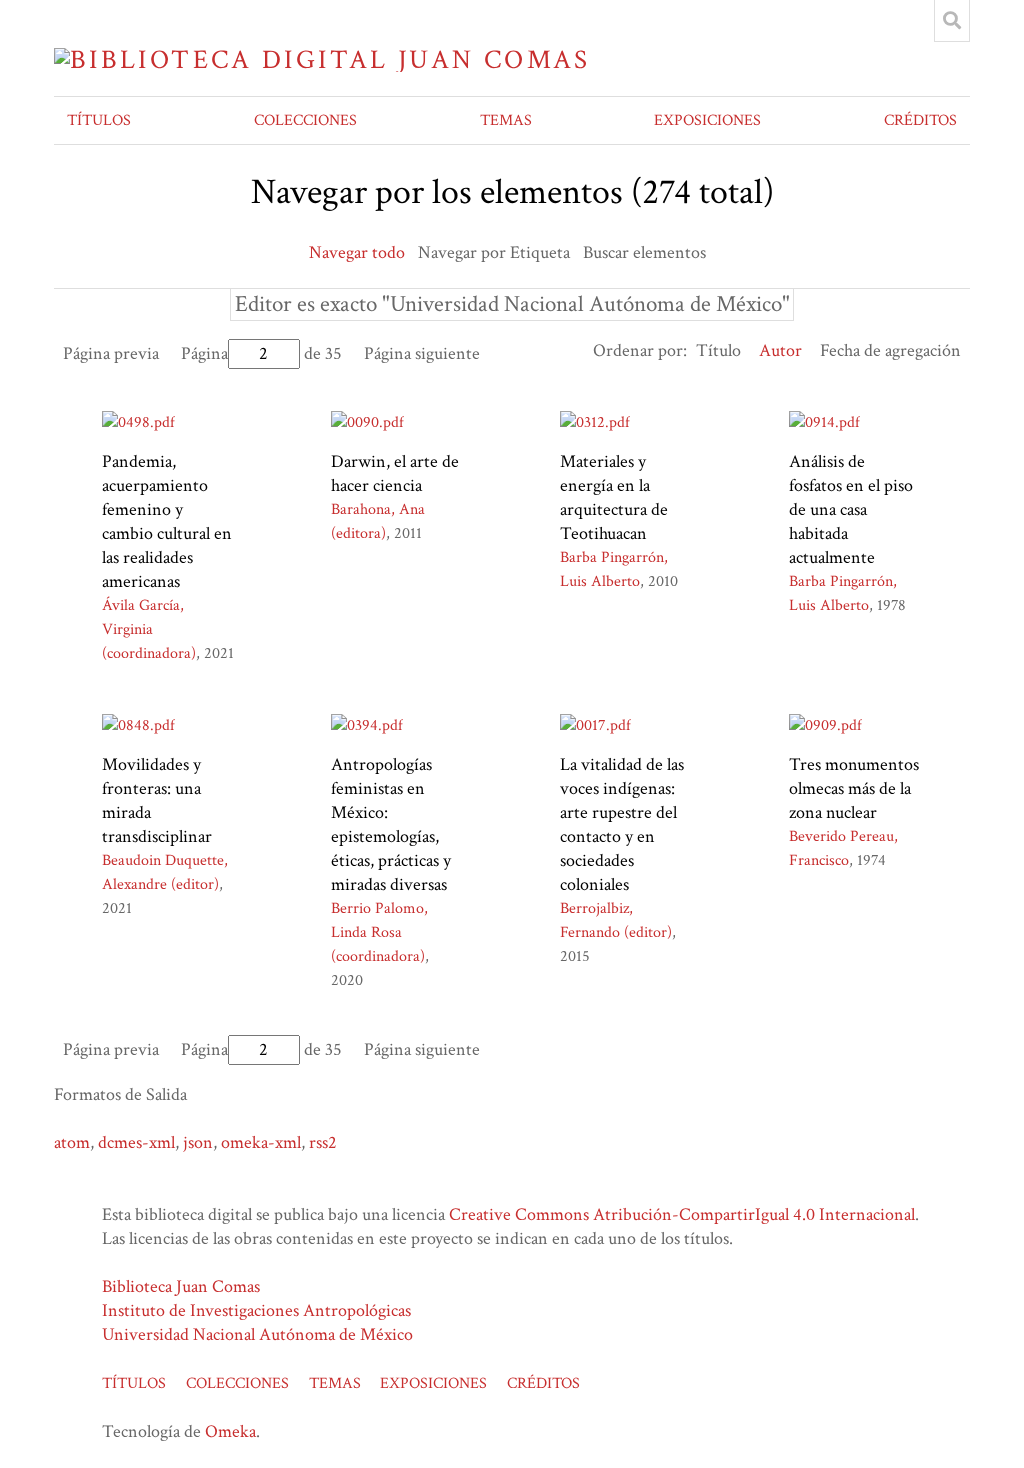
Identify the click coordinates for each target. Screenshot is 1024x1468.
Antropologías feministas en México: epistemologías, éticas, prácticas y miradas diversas (391, 824)
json (198, 1142)
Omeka (230, 1431)
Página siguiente (422, 353)
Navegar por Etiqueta (494, 252)
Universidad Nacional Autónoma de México (257, 1334)
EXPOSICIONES (707, 120)
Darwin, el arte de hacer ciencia (395, 473)
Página (204, 353)
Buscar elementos (644, 252)
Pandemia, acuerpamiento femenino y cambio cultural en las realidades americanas (167, 521)
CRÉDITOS (920, 120)
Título (718, 350)
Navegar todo (357, 252)
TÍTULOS (99, 120)
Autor (780, 350)
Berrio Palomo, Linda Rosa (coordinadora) (379, 932)
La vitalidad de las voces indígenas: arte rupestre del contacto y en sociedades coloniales (622, 824)
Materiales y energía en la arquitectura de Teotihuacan (614, 497)
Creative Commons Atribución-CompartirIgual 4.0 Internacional (682, 1214)
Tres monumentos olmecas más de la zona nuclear (854, 788)
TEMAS (506, 120)
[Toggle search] (952, 21)
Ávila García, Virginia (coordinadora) (149, 629)
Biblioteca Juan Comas (181, 1286)
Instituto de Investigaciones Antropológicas (256, 1310)
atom (72, 1142)
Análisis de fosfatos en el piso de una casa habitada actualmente (851, 509)
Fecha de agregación (890, 350)
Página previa (111, 353)
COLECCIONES (305, 120)
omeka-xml (261, 1142)
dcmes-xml (136, 1142)
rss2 (323, 1142)
